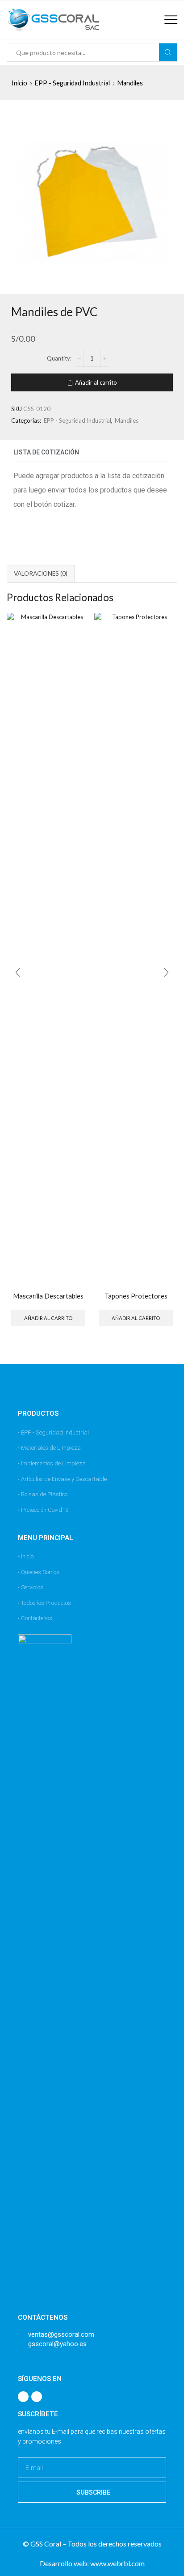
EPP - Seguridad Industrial (72, 83)
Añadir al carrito (96, 382)
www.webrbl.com (117, 2563)
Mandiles (130, 83)
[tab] (41, 574)
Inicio (19, 83)
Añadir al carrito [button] (48, 1318)
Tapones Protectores (136, 1296)
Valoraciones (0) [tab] (41, 573)
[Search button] (168, 52)
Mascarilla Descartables (48, 1296)
